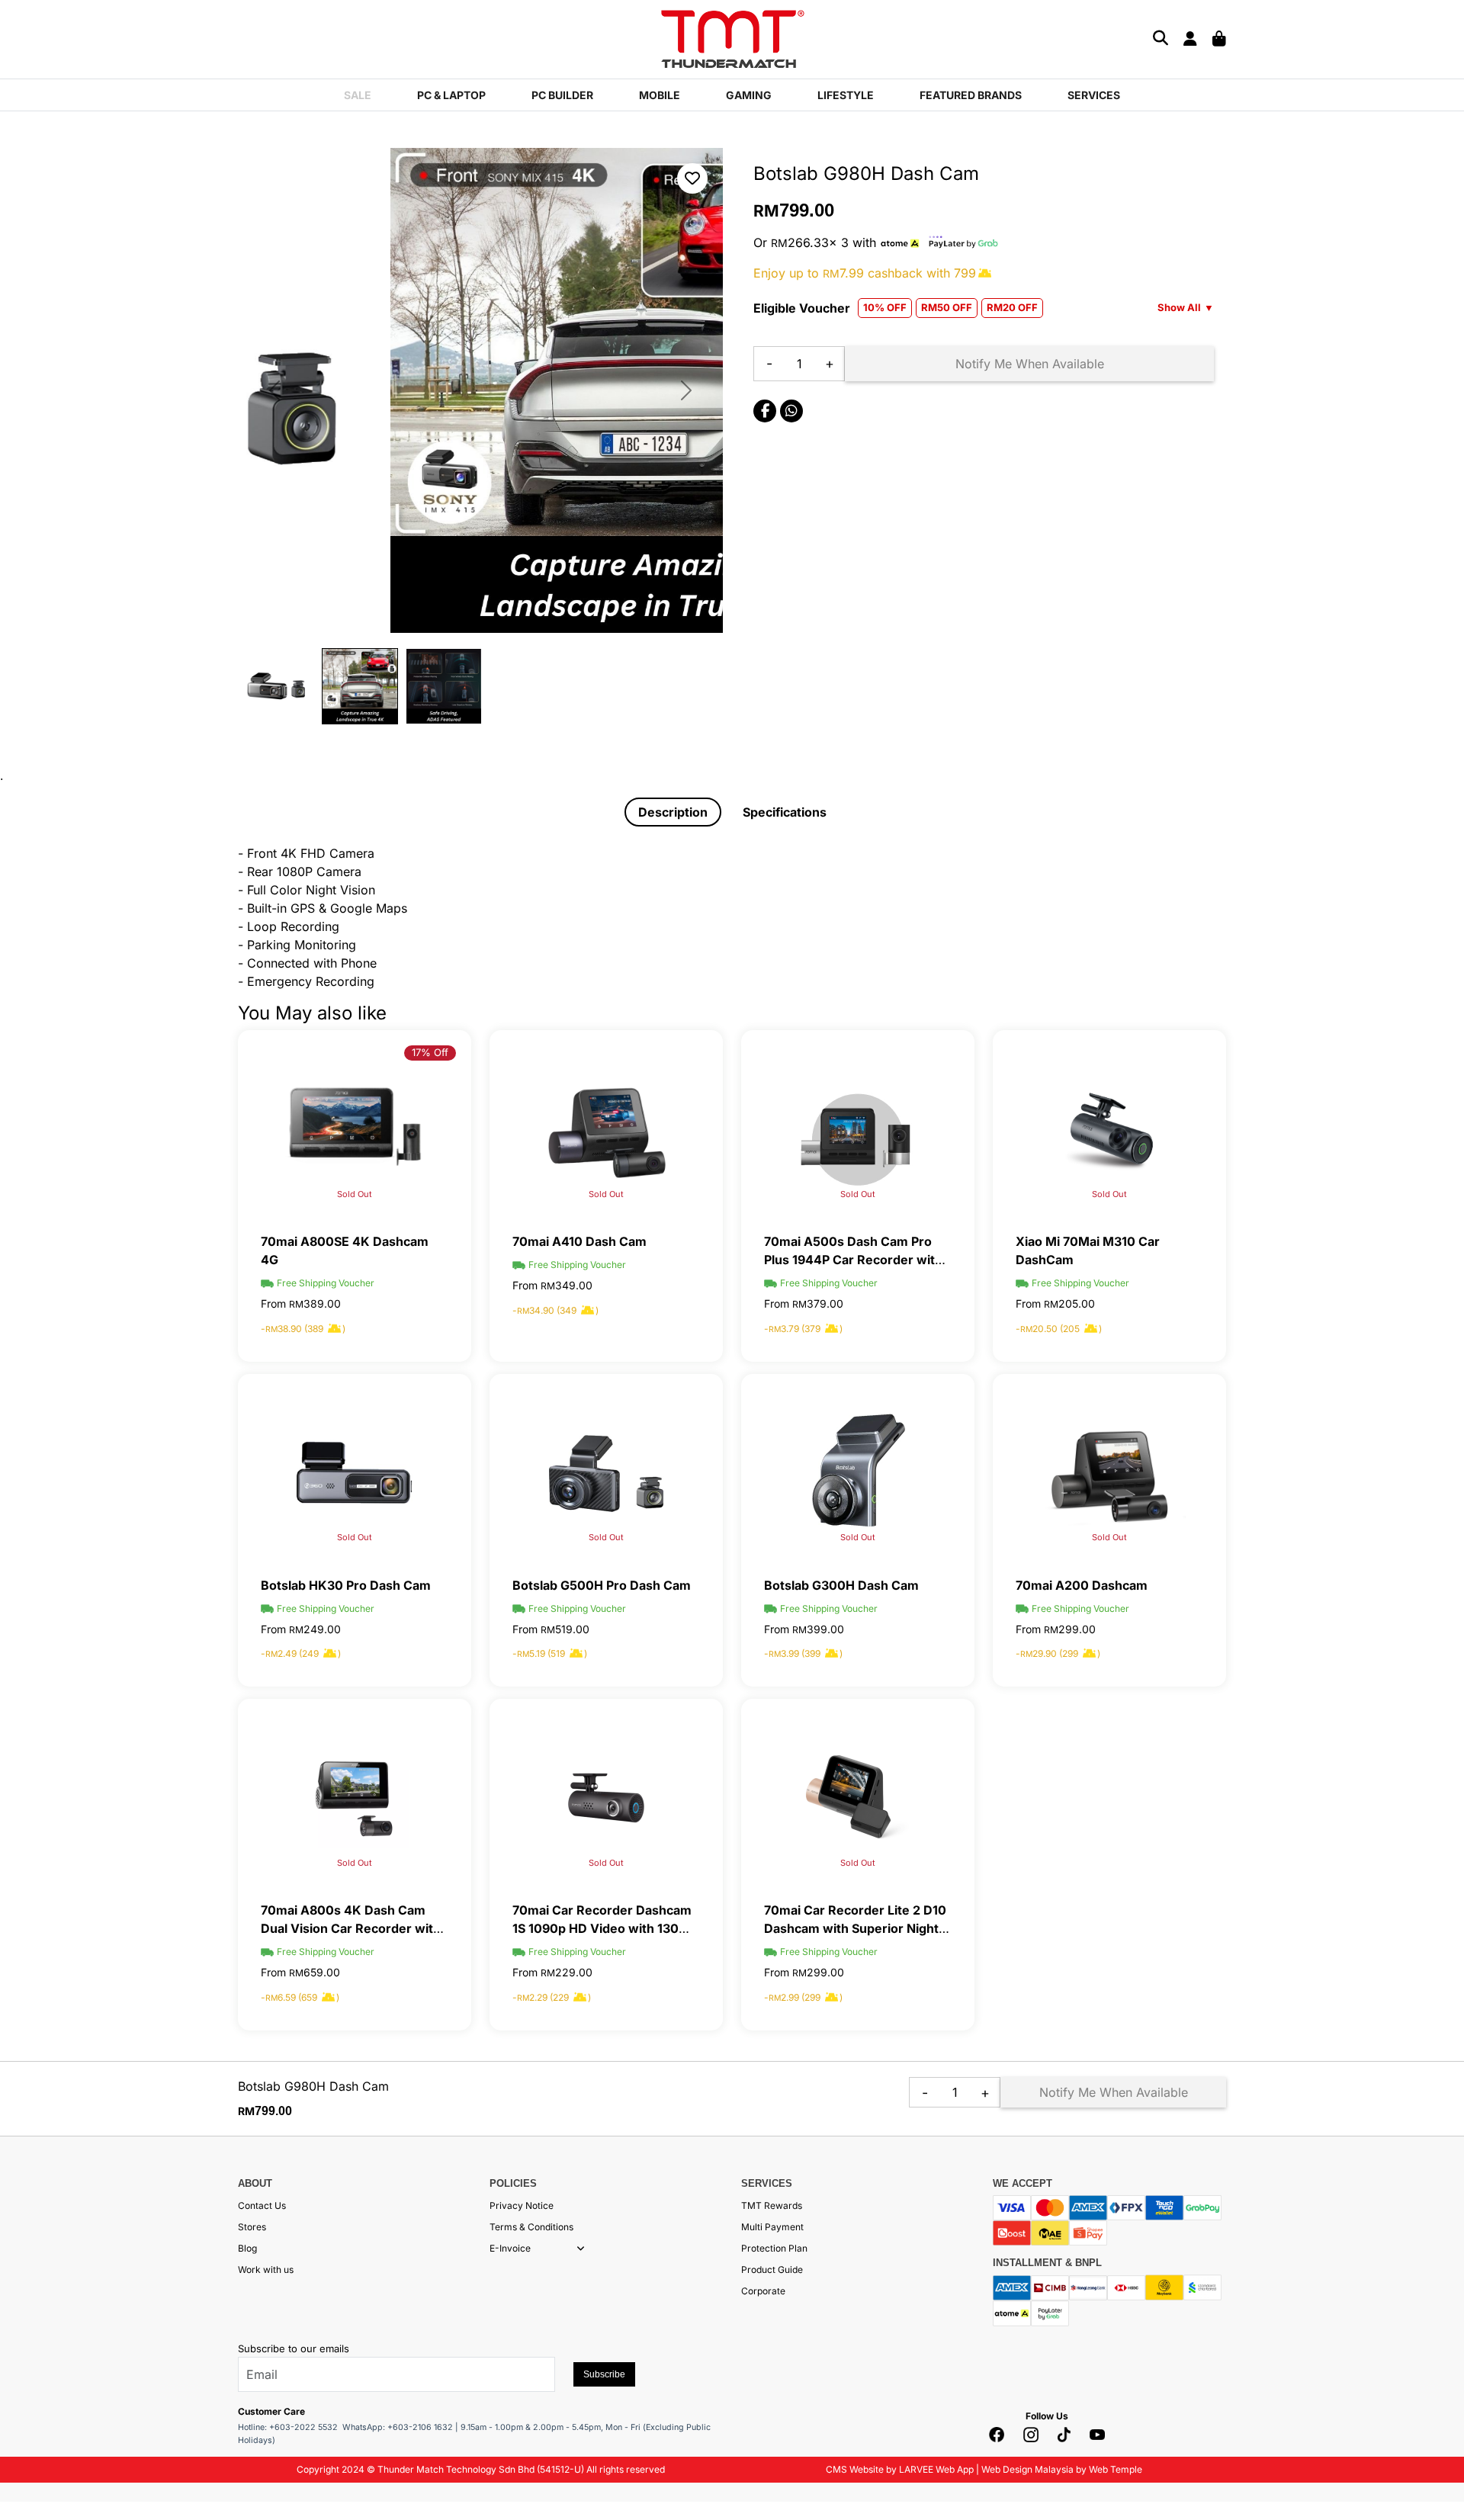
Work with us (266, 2270)
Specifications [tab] (785, 812)
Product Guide (772, 2270)
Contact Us (262, 2205)
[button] (581, 2249)
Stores (252, 2227)
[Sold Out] (606, 1128)
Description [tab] (673, 812)
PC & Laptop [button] (451, 95)
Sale (358, 95)
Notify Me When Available (1030, 364)
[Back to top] (30, 2357)
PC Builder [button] (562, 95)
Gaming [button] (749, 95)
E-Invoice (510, 2248)
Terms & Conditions (531, 2227)
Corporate (763, 2291)
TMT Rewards (772, 2205)
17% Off (430, 1052)
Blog (247, 2248)
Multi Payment (772, 2227)
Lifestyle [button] (846, 95)
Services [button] (1094, 95)
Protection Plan (774, 2248)
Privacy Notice (522, 2205)
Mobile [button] (660, 95)
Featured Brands (971, 95)
